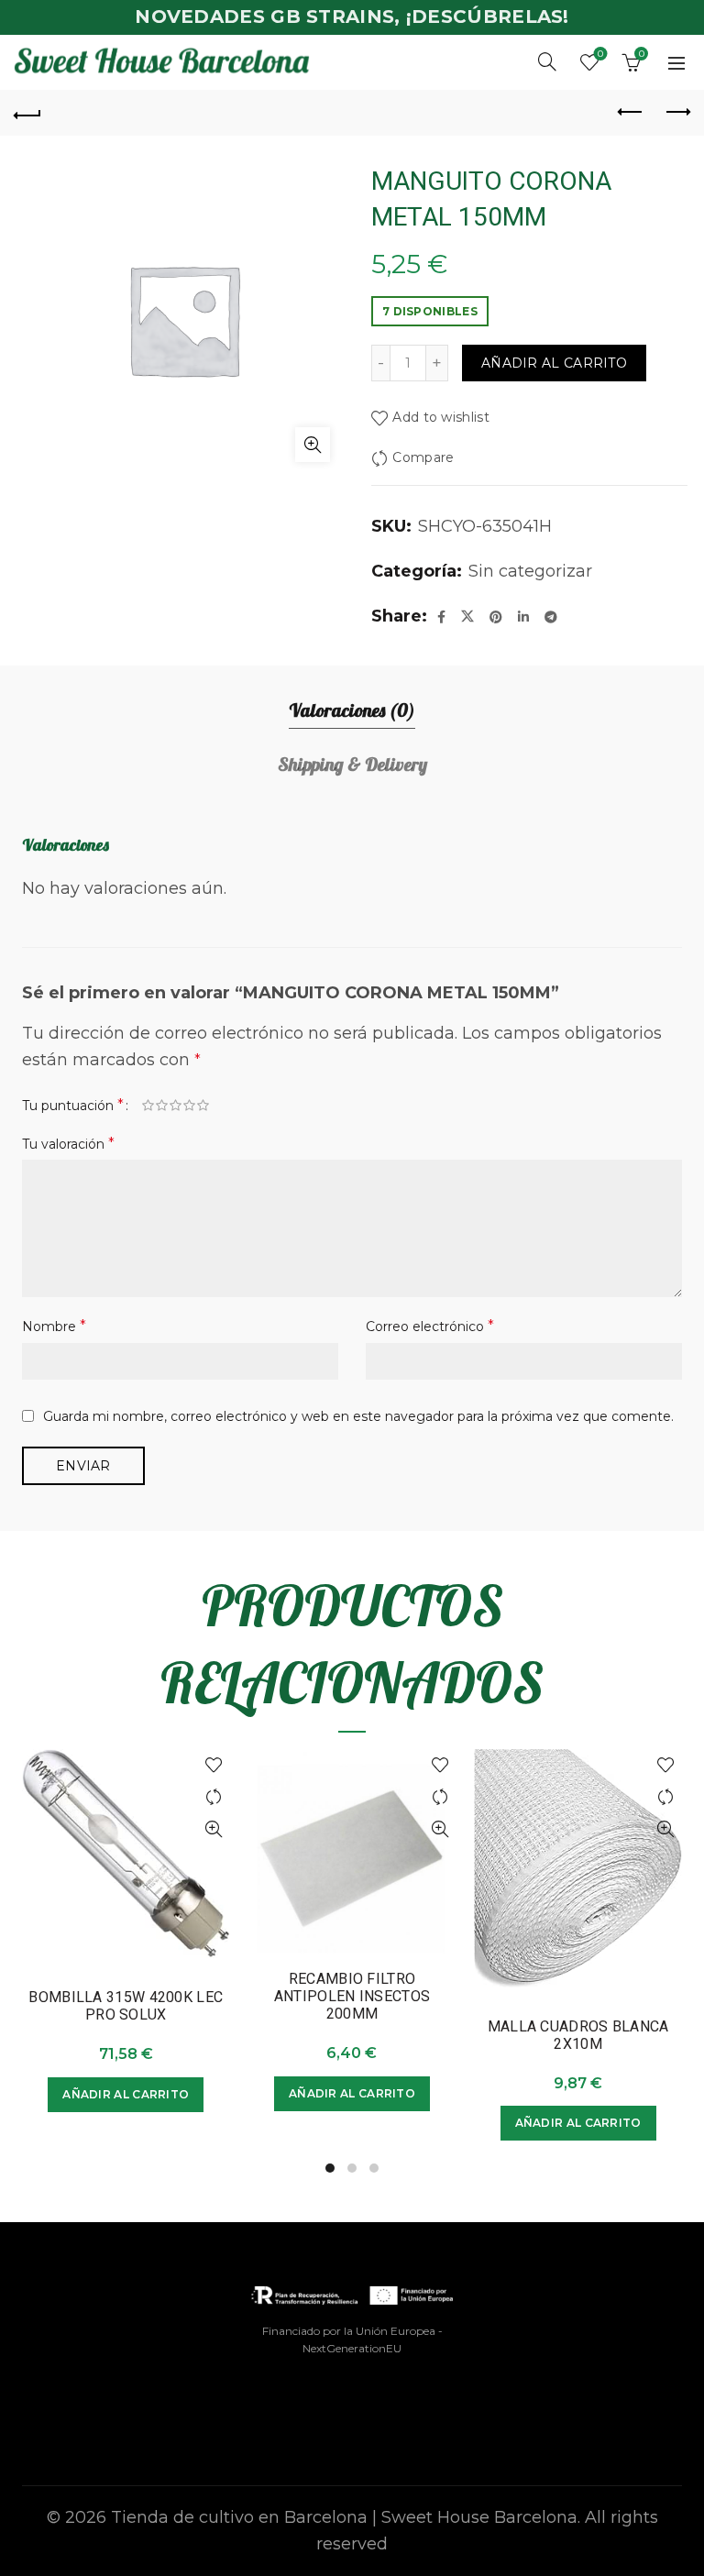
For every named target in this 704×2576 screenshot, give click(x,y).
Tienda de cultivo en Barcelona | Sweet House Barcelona (344, 2517)
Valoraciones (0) (352, 710)
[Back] (27, 113)
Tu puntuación (73, 1105)
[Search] (547, 61)
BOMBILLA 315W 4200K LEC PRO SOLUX (126, 2006)
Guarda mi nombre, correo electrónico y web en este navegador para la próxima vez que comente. (358, 1416)
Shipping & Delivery (352, 764)
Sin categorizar (530, 571)
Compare (423, 457)
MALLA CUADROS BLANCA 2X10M (578, 2035)
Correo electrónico (430, 1326)
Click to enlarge (313, 445)
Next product (676, 113)
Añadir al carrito (554, 363)
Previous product (631, 113)
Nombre (54, 1326)
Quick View (214, 1829)
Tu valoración (68, 1144)
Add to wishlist (441, 417)
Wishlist (600, 54)
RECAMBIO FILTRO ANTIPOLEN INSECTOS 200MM (352, 1996)
